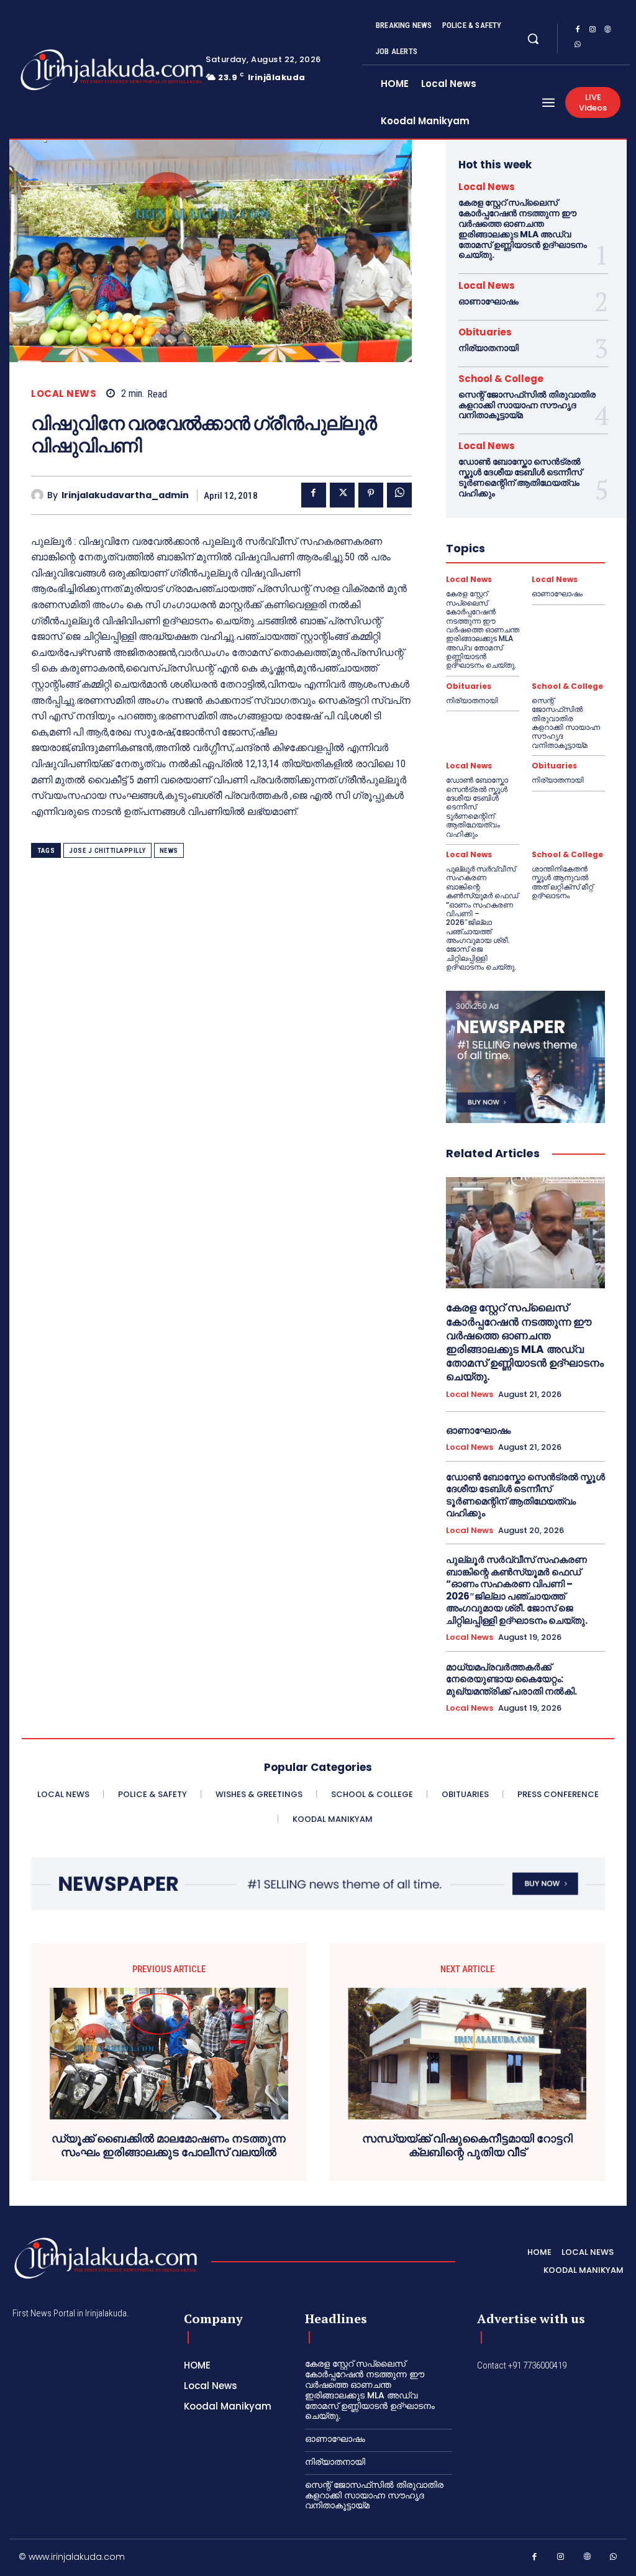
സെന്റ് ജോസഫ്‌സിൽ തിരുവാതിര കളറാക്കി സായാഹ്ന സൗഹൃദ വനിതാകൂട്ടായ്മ (527, 405)
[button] (533, 39)
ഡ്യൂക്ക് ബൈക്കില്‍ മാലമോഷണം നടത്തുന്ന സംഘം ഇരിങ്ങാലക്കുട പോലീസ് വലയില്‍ (169, 2145)
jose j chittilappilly (107, 851)
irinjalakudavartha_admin (125, 495)
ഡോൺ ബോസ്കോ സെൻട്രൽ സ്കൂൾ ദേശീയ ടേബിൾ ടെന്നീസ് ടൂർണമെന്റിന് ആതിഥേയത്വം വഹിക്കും (520, 477)
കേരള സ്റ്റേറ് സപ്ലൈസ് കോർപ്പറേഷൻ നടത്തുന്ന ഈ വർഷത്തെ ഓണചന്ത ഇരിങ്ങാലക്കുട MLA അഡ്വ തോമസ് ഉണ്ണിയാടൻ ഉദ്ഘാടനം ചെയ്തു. (523, 229)
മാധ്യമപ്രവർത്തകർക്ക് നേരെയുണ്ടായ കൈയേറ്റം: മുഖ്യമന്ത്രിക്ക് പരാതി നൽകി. (511, 1679)
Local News (64, 394)
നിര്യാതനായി (488, 348)
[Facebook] (578, 31)
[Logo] (73, 70)
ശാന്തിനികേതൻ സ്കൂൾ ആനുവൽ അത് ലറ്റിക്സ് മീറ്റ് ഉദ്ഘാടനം (562, 882)
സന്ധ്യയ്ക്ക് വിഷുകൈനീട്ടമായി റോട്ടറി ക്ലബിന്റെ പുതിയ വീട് (467, 2145)
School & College (501, 379)
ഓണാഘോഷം (488, 301)
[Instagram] (593, 31)
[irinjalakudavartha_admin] (39, 495)
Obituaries (485, 332)
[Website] (607, 31)
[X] (342, 495)
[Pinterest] (371, 495)
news (169, 851)
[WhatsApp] (578, 46)
